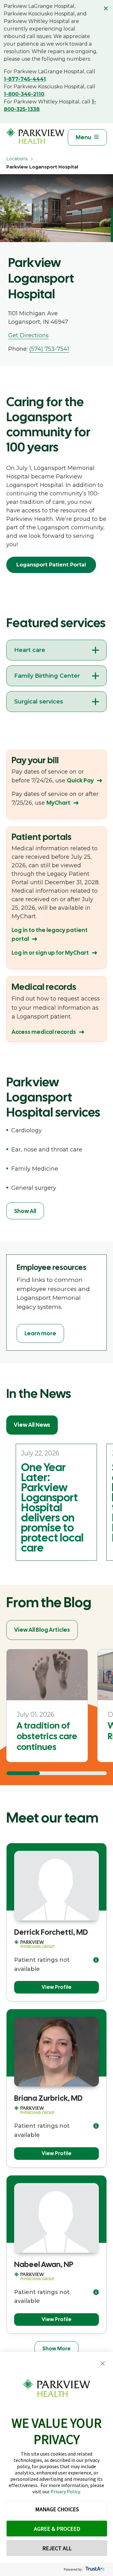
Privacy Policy (65, 2491)
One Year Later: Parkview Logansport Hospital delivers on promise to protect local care (52, 1508)
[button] (103, 2364)
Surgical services (39, 702)
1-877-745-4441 (25, 79)
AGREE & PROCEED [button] (57, 2529)
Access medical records (44, 1032)
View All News (32, 1425)
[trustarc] (95, 2569)
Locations (17, 159)
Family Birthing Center (47, 676)
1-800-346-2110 (24, 94)
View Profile (57, 1987)
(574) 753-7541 (49, 349)
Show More (56, 2349)
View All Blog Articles (42, 1630)
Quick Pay (80, 780)
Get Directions (28, 335)
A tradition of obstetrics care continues (47, 1736)
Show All (25, 1211)
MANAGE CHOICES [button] (57, 2509)
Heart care (30, 650)
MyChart (58, 803)
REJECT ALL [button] (57, 2548)
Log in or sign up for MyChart (50, 953)
